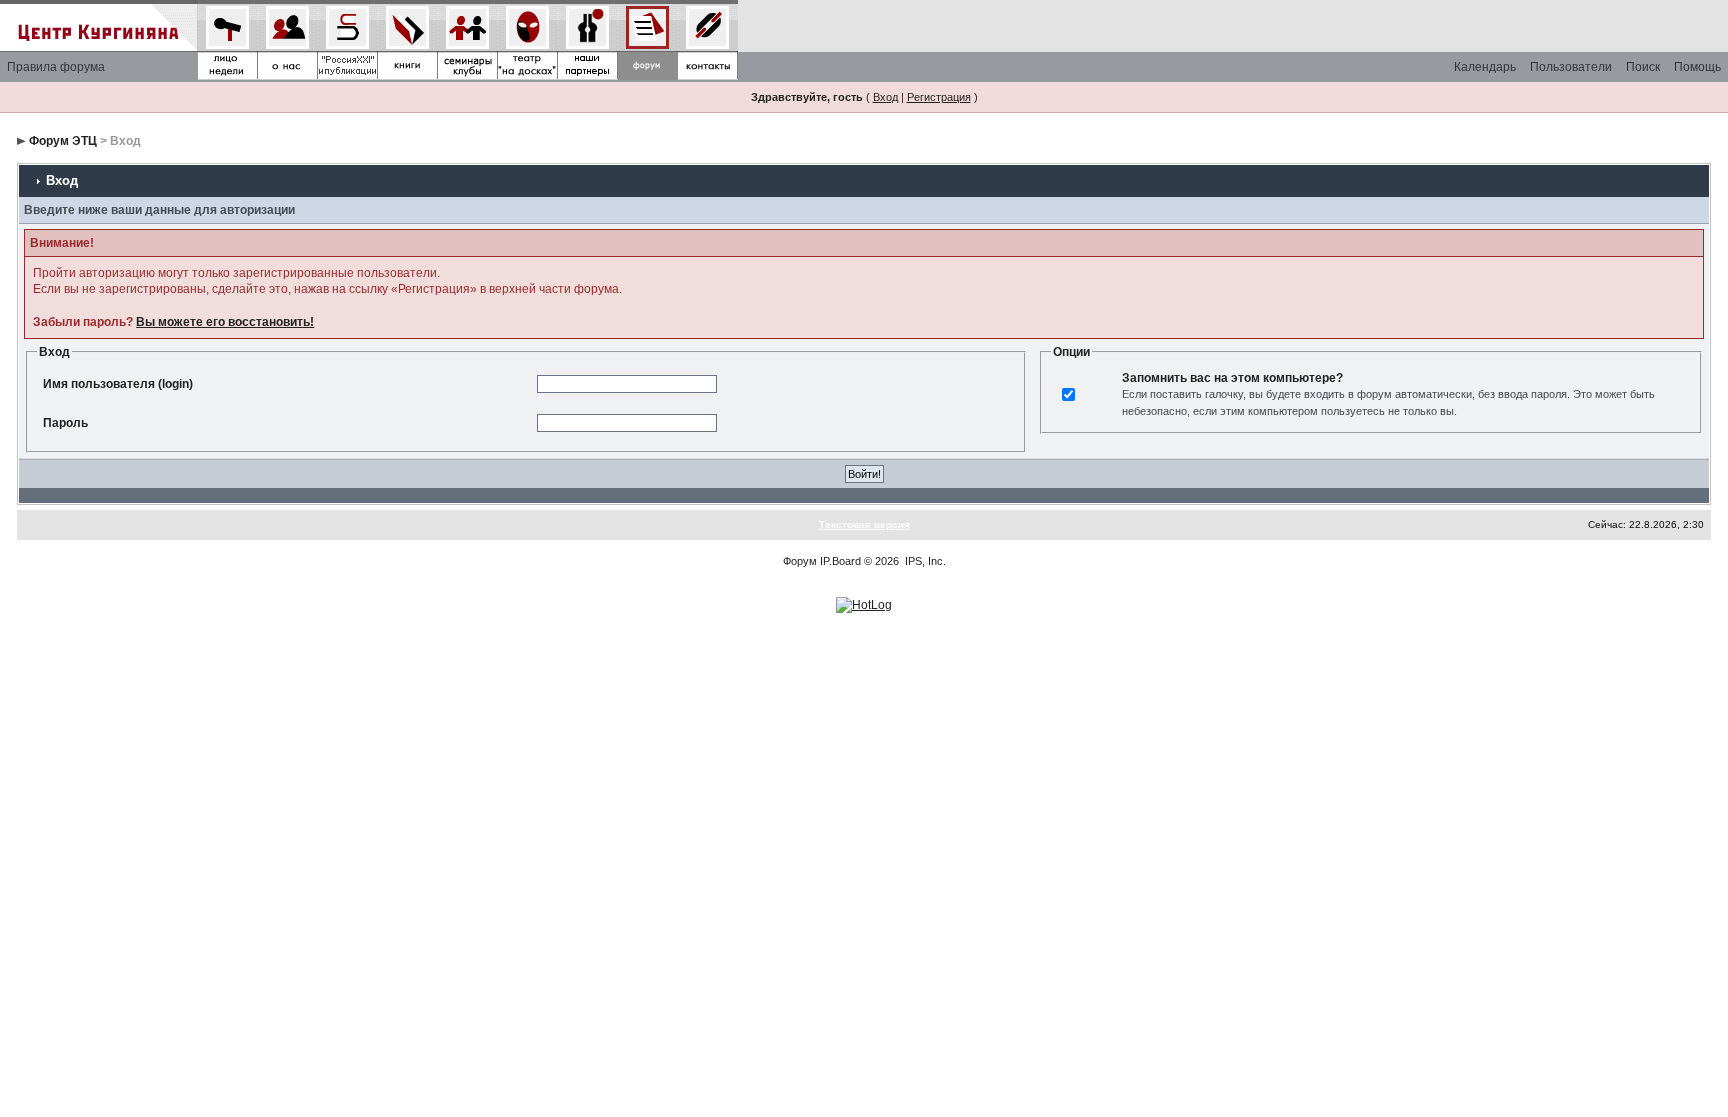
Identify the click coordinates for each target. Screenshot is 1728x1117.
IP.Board (840, 561)
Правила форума (56, 67)
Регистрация (939, 97)
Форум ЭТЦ (63, 141)
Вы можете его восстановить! (225, 322)
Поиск (1643, 67)
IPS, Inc (924, 561)
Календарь (1485, 67)
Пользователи (1571, 67)
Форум (800, 561)
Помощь (1697, 67)
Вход (885, 97)
